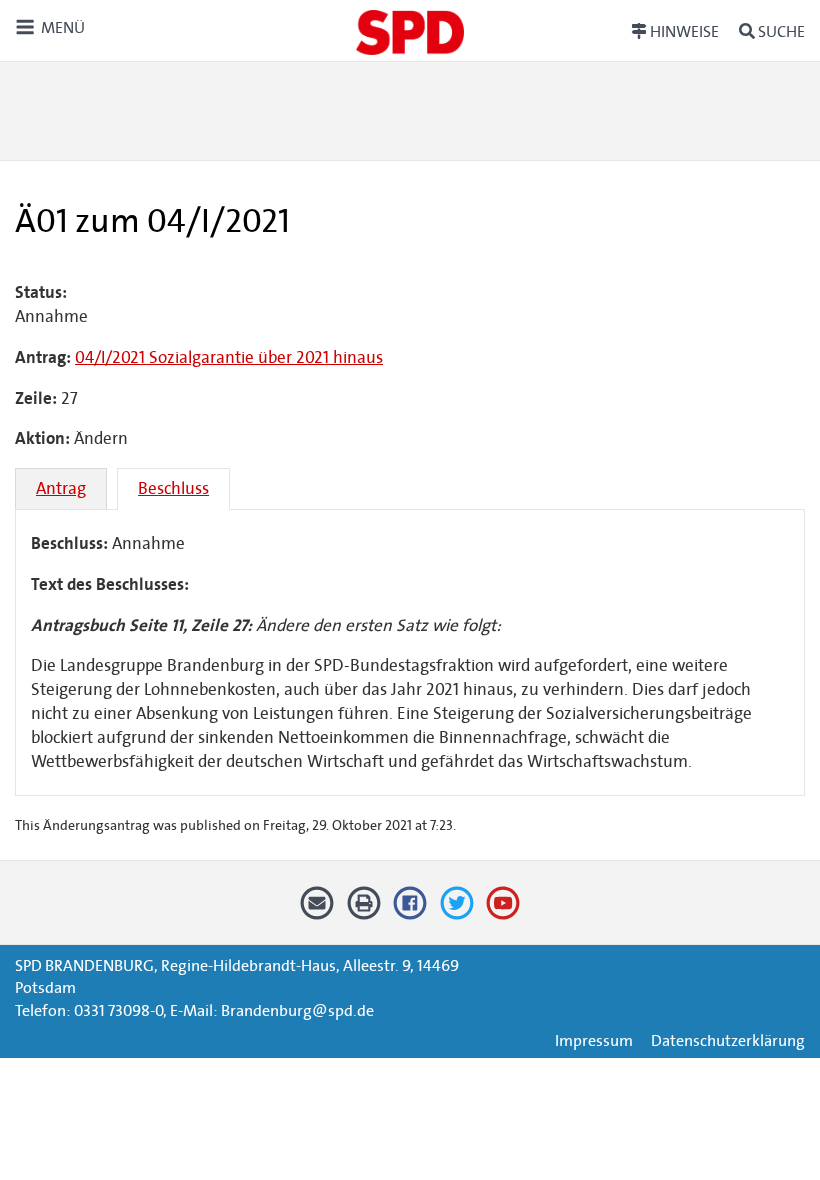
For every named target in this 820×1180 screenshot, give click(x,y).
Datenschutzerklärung (728, 1040)
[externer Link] (410, 910)
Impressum (594, 1040)
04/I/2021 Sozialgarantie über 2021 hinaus (229, 357)
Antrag (61, 488)
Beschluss (173, 488)
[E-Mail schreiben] (317, 910)
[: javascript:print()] (363, 910)
